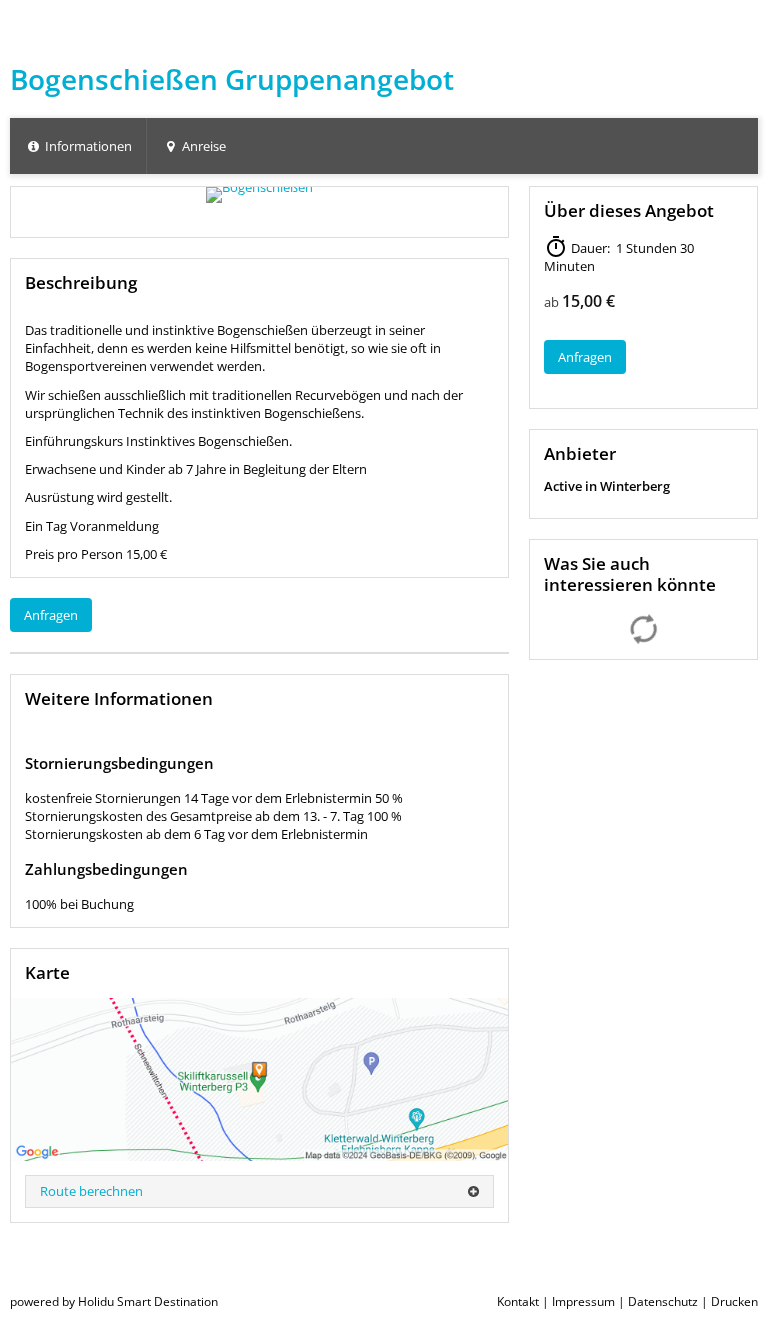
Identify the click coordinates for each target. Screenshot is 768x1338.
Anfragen (51, 615)
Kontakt (518, 1301)
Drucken (734, 1301)
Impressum (583, 1301)
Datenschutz (663, 1301)
